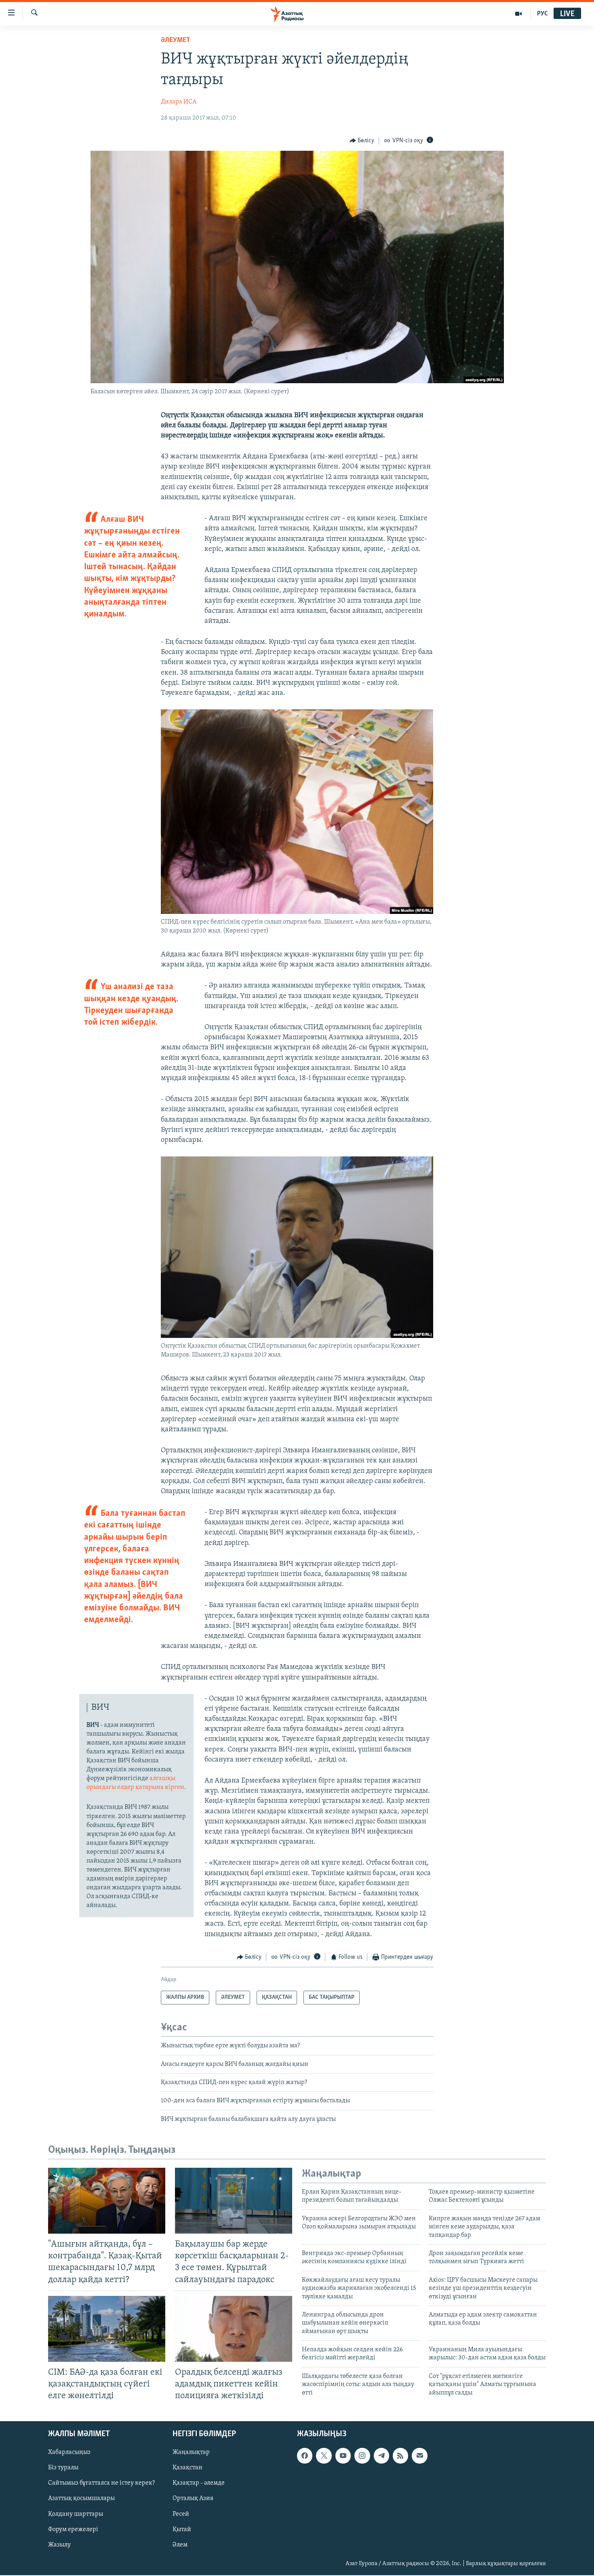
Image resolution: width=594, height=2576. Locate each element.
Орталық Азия (193, 2499)
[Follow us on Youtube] (343, 2456)
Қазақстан (187, 2468)
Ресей (181, 2514)
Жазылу (59, 2545)
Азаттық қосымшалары (81, 2499)
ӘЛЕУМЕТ (176, 40)
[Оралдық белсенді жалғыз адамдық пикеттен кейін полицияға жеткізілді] (234, 2329)
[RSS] (400, 2456)
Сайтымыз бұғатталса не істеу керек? (101, 2483)
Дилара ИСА (179, 102)
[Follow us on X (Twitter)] (324, 2456)
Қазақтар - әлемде (199, 2483)
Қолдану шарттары (76, 2514)
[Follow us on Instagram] (362, 2456)
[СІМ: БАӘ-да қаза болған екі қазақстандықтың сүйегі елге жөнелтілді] (107, 2329)
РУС (542, 14)
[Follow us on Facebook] (305, 2456)
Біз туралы (63, 2468)
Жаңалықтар (191, 2453)
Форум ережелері (73, 2530)
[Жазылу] (419, 2456)
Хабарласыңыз (69, 2453)
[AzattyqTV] (519, 14)
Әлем (180, 2545)
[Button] (362, 141)
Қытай (182, 2530)
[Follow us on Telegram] (381, 2456)
